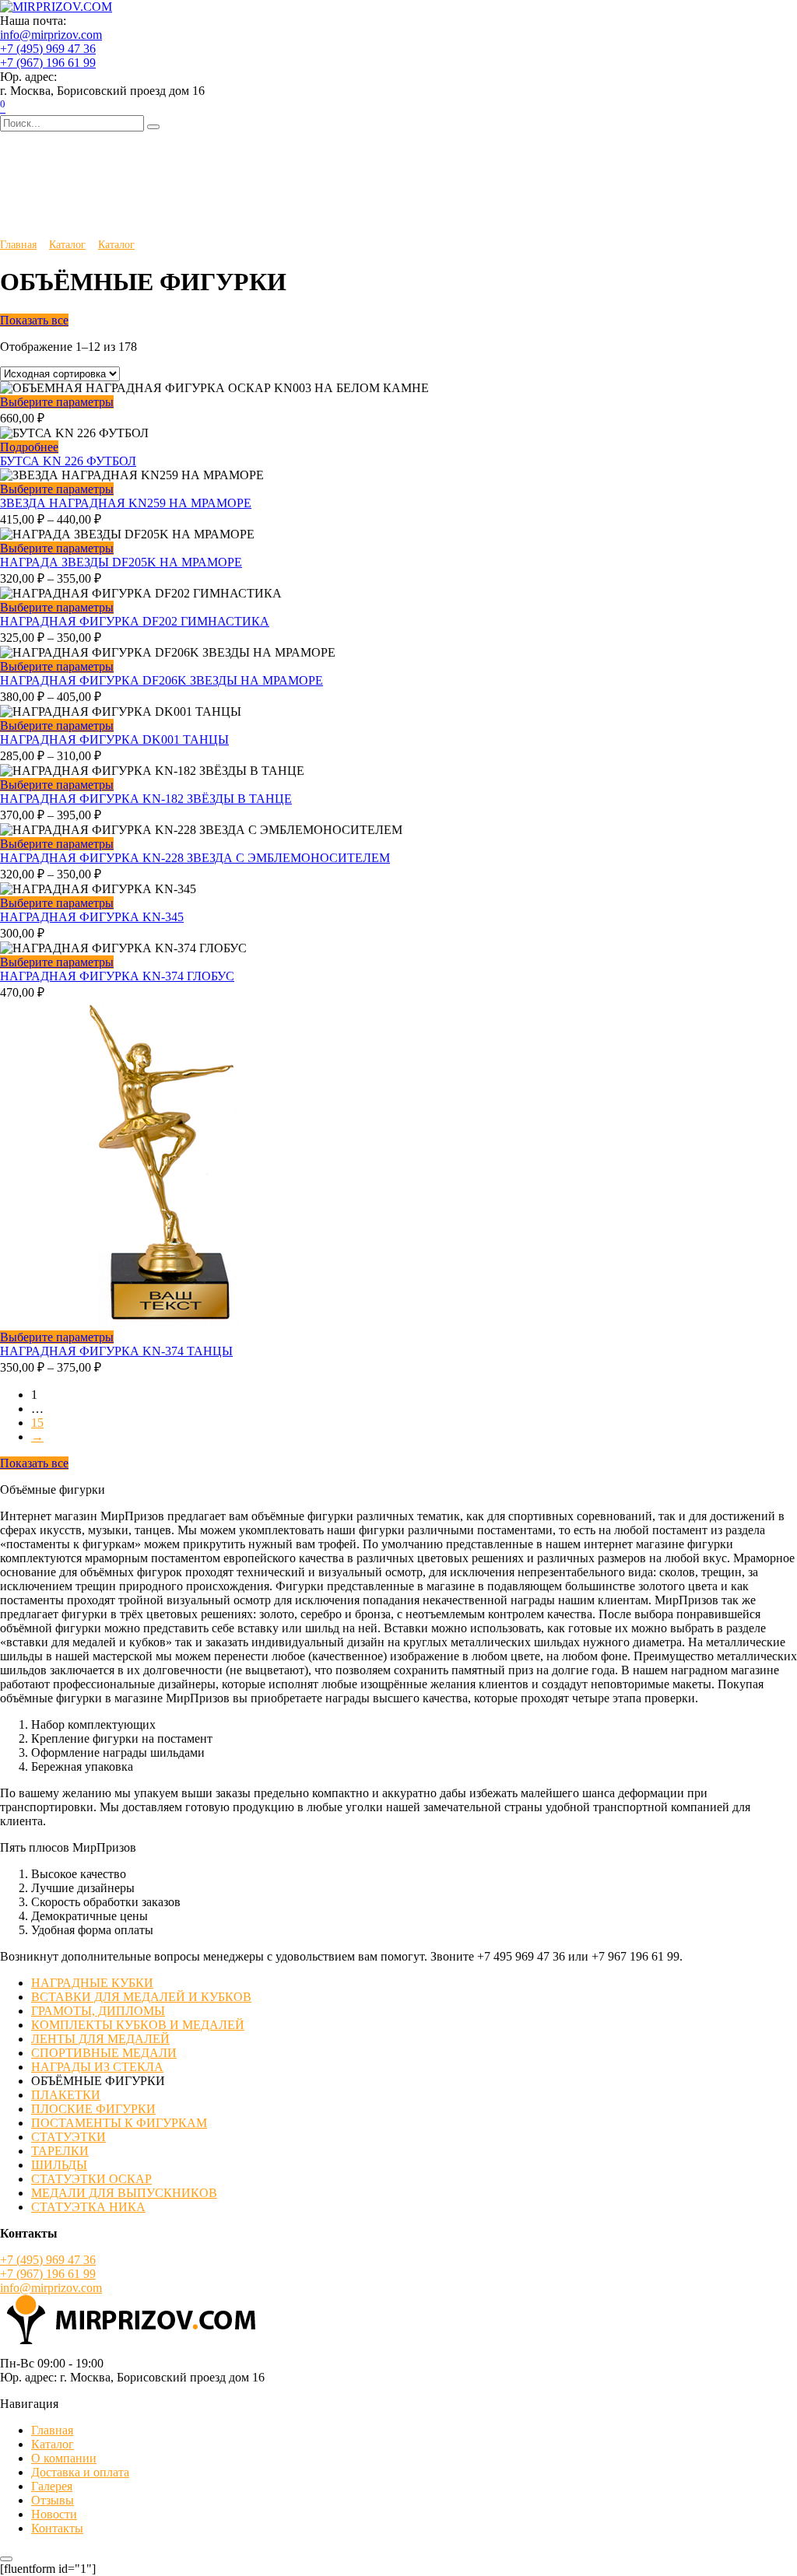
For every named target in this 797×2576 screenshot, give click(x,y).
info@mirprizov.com (51, 35)
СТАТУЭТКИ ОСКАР (91, 2179)
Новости (54, 2514)
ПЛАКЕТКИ (66, 2095)
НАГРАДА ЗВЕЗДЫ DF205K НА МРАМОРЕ (121, 562)
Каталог (67, 244)
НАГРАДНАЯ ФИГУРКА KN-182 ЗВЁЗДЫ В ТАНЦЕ (146, 799)
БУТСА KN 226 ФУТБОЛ (68, 461)
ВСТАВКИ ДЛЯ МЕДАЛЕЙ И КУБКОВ (141, 1997)
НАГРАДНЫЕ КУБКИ (92, 1983)
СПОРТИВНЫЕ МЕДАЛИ (104, 2053)
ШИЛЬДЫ (59, 2165)
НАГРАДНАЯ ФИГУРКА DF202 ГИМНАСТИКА (135, 621)
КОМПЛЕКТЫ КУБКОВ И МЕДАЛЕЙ (138, 2025)
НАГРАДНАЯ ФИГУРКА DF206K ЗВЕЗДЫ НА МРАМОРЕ (162, 680)
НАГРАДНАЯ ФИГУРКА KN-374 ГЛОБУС (117, 976)
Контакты (57, 2528)
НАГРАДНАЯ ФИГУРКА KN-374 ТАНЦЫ (116, 1351)
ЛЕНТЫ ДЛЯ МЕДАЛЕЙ (100, 2039)
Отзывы (53, 2500)
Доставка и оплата (80, 2472)
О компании (64, 2458)
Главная (18, 244)
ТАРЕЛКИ (60, 2151)
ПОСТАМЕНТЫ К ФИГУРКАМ (119, 2123)
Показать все (34, 320)
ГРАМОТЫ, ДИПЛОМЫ (98, 2011)
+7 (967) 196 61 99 (48, 63)
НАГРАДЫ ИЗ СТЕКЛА (97, 2067)
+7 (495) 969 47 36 (48, 49)
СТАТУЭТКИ (68, 2137)
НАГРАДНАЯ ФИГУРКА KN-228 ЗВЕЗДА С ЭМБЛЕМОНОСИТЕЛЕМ (195, 858)
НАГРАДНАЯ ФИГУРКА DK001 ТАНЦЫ (114, 740)
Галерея (52, 2486)
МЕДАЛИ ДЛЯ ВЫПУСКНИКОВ (124, 2193)
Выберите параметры (57, 402)
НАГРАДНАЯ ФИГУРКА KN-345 (92, 917)
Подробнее (29, 447)
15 (37, 1423)
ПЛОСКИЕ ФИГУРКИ (93, 2109)
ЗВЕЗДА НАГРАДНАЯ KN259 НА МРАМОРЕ (126, 503)
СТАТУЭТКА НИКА (88, 2207)
